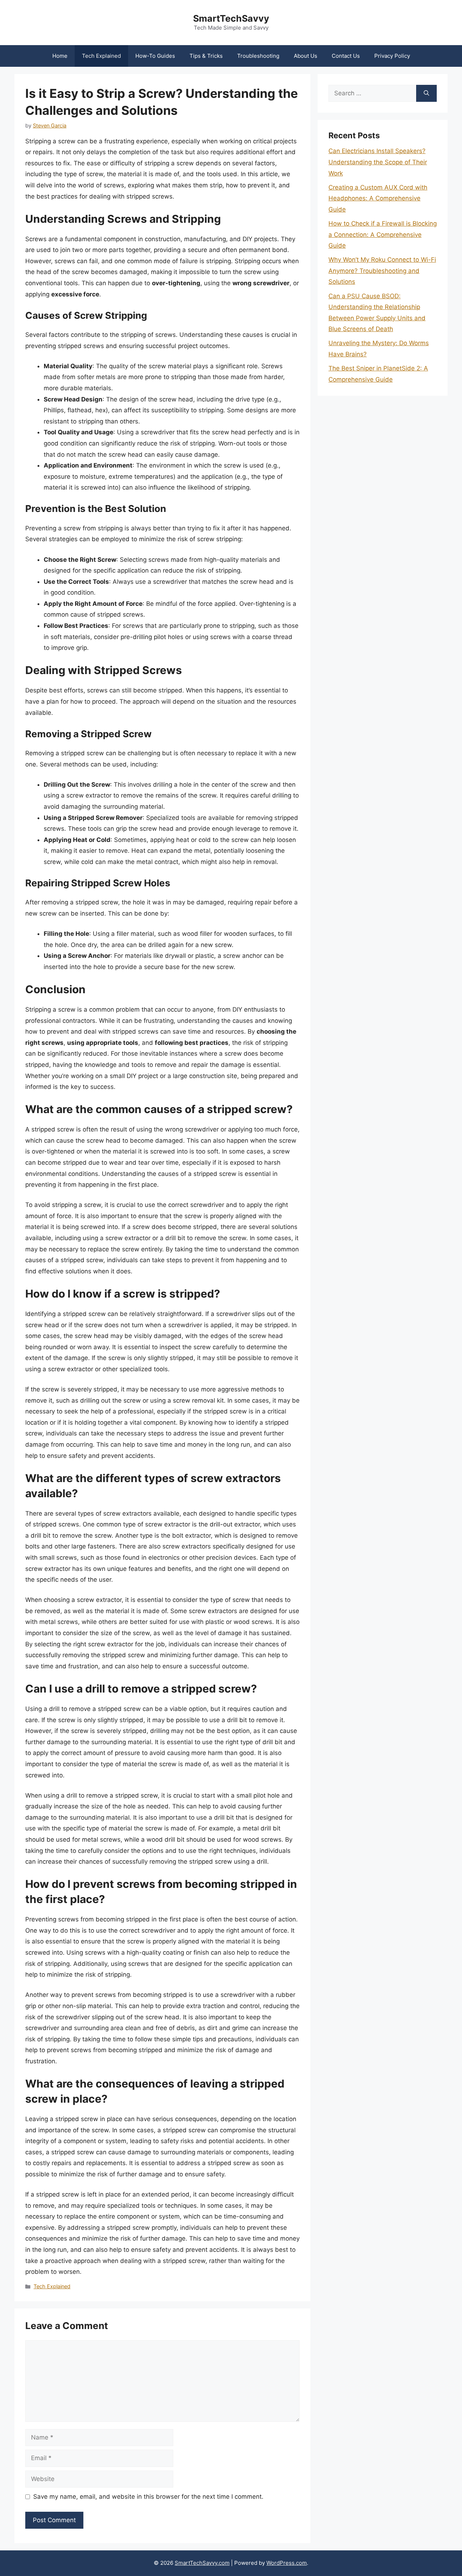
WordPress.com (287, 2563)
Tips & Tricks (206, 56)
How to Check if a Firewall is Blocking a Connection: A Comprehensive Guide (383, 234)
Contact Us (346, 56)
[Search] (426, 94)
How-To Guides (155, 56)
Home (60, 56)
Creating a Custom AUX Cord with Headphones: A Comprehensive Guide (378, 198)
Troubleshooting (258, 56)
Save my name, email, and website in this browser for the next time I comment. (148, 2497)
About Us (306, 56)
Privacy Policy (392, 56)
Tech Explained (101, 56)
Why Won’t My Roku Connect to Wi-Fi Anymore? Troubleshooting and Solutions (382, 271)
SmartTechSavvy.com (202, 2563)
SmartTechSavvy (231, 18)
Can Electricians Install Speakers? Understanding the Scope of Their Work (378, 162)
